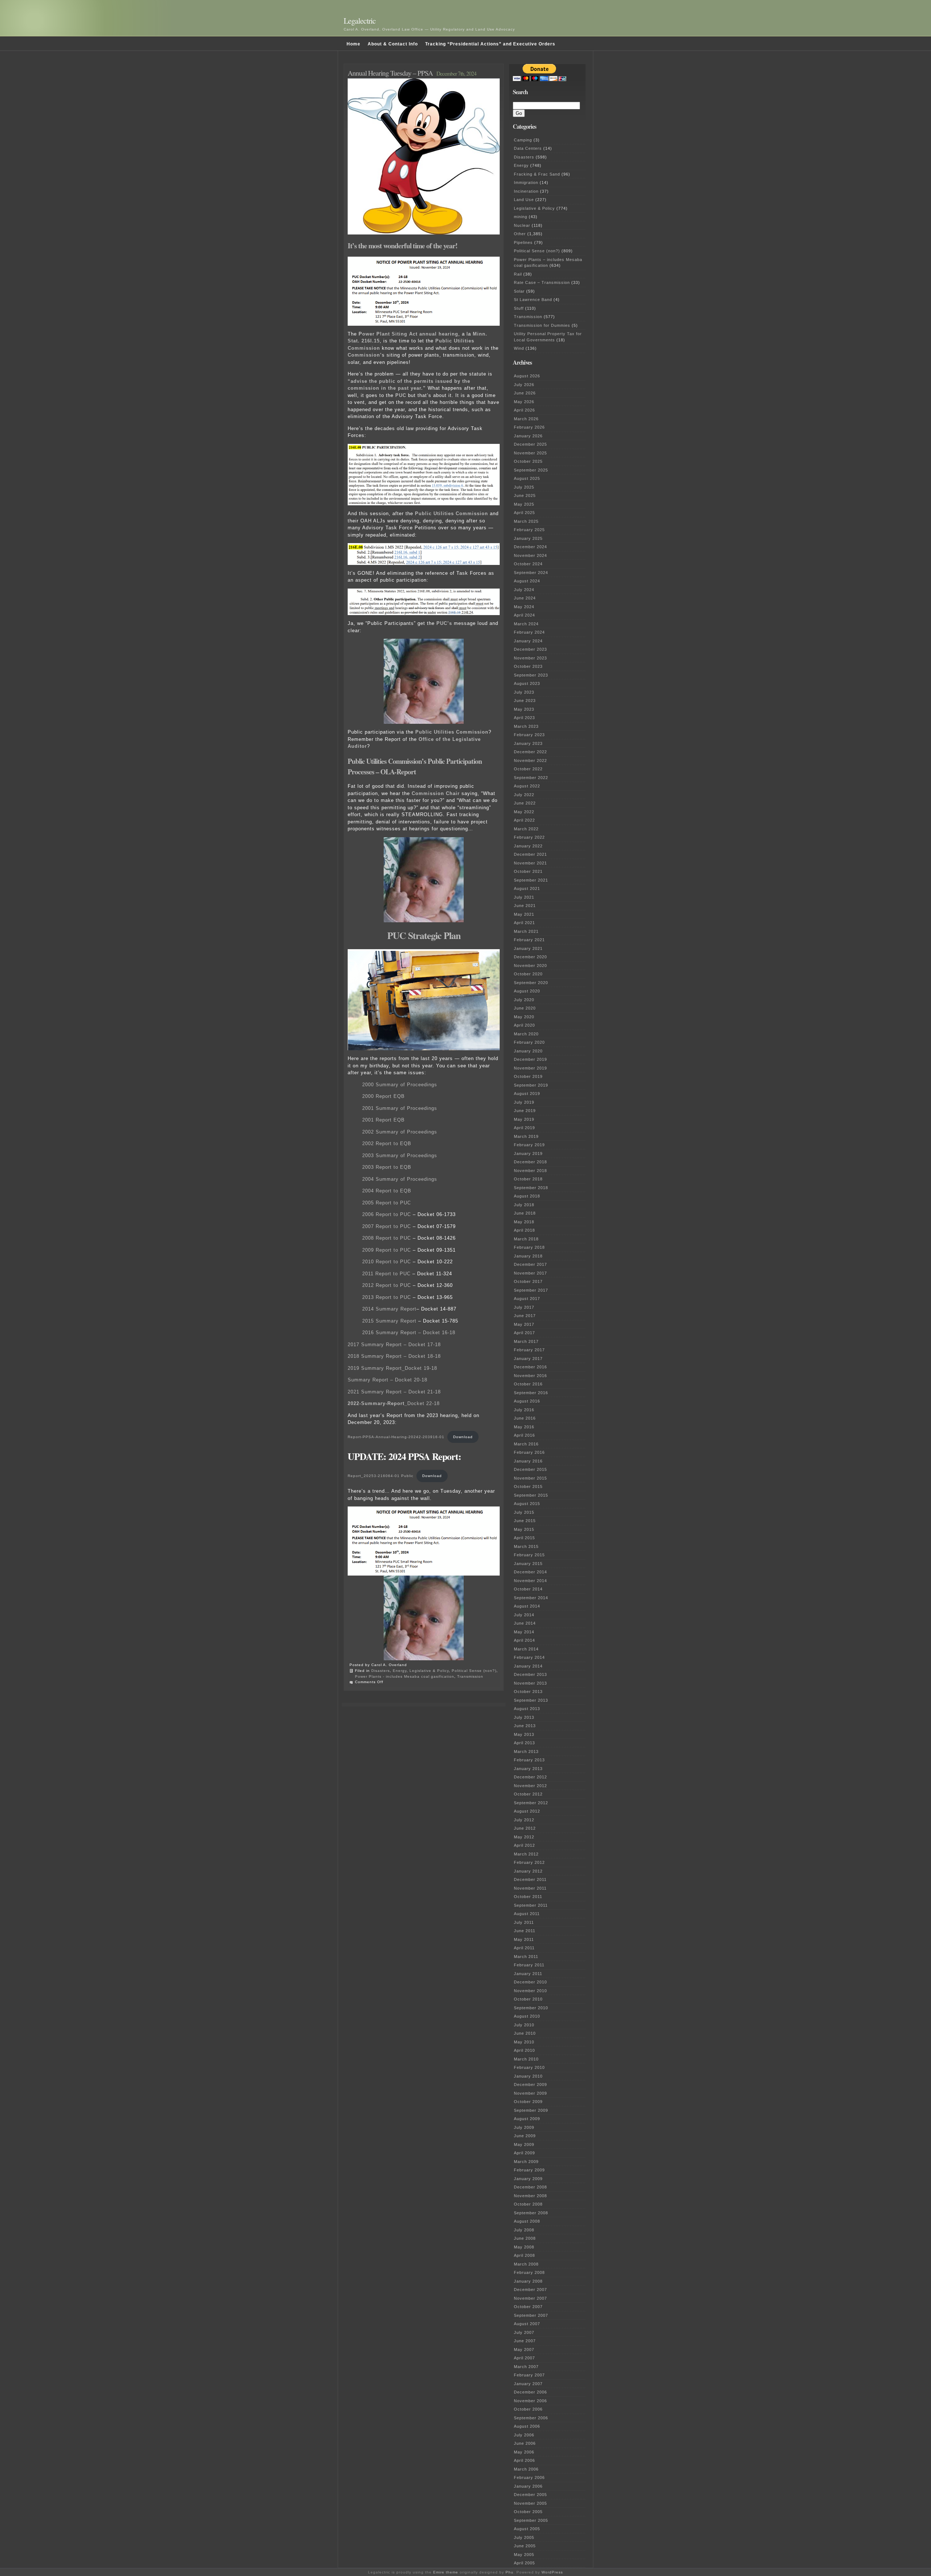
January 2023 (528, 743)
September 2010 (531, 2008)
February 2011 (529, 1965)
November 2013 (530, 1683)
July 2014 (524, 1615)
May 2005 (524, 2555)
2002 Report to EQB (387, 1143)
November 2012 (530, 1786)
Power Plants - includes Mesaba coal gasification (405, 1676)
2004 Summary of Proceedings (400, 1179)
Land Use (524, 200)
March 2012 (526, 1854)
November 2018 (530, 1171)
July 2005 (524, 2537)
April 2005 (524, 2563)
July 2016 (524, 1410)
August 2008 (527, 2221)
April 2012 (524, 1845)
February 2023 (529, 735)
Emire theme (446, 2572)
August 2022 (527, 786)
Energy (400, 1671)
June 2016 (525, 1418)
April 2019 (524, 1128)
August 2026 (527, 376)
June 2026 (525, 393)
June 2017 (525, 1316)
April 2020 (524, 1025)
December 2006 (530, 2392)
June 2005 (525, 2546)
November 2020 (530, 966)
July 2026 (524, 385)
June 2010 (525, 2033)
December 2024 (530, 547)
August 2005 (527, 2529)
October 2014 (528, 1589)
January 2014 (528, 1666)
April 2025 (524, 513)
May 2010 (524, 2042)
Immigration (526, 182)
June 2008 (525, 2238)
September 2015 (531, 1495)
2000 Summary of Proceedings (400, 1085)
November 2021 (530, 863)
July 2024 (524, 590)
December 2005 (530, 2495)
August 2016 (527, 1401)
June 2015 (525, 1521)
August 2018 (527, 1196)
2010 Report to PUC (387, 1262)
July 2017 (524, 1307)
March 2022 (526, 829)
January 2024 (528, 641)
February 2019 (529, 1145)
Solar (519, 291)
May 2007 (524, 2350)
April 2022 (524, 820)
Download (463, 1437)
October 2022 (528, 769)
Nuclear (522, 225)
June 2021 (525, 906)
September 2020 (531, 983)
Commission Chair (436, 793)
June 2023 (525, 701)
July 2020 (524, 1000)
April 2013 (524, 1743)
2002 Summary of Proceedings (400, 1132)
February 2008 (529, 2272)
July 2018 (524, 1205)
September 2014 (531, 1598)
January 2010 (528, 2076)
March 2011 (526, 1957)
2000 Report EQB (383, 1096)
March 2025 (526, 521)
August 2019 (527, 1094)
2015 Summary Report (389, 1321)
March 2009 (526, 2162)
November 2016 (530, 1376)
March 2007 (526, 2367)
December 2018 (530, 1162)
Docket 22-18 (394, 1403)
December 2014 (530, 1572)
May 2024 (524, 607)
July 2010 (524, 2025)
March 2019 (526, 1136)
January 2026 (528, 436)
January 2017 (528, 1359)
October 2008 (528, 2204)
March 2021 (526, 931)
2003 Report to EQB (387, 1167)
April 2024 (524, 615)
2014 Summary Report (389, 1309)
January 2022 (528, 846)
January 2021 (528, 948)
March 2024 (526, 624)
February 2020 (529, 1042)
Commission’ (365, 355)
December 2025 (530, 444)
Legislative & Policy (429, 1671)
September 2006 (531, 2418)
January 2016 (528, 1461)
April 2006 (524, 2460)
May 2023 (524, 709)
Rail (518, 274)
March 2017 (526, 1341)
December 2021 (530, 854)
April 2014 (524, 1640)
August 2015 (527, 1504)
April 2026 (524, 410)
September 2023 (531, 675)
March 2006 (526, 2469)
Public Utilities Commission (451, 513)
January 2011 (528, 1974)
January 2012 (528, 1871)
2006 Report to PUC (387, 1214)
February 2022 (529, 837)
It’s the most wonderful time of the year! (403, 246)
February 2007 (529, 2375)
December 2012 (530, 1777)
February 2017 (529, 1350)
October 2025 (528, 461)
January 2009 (528, 2179)
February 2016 (529, 1452)
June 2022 (525, 803)
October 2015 (528, 1486)
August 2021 (527, 888)
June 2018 (525, 1213)
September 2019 (531, 1085)
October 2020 (528, 974)
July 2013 (524, 1717)
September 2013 (531, 1700)
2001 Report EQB (383, 1120)
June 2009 (525, 2136)
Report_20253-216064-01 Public (381, 1476)
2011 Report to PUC (386, 1274)
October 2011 (528, 1897)
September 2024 (531, 573)
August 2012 (527, 1811)
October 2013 (528, 1692)
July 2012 (524, 1820)
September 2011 (531, 1905)
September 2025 (531, 470)
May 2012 (524, 1837)
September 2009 (531, 2110)
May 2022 (524, 812)
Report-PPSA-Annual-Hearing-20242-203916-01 (396, 1437)
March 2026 (526, 419)
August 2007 (527, 2324)
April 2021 (524, 923)
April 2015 (524, 1538)
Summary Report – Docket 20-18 (387, 1380)
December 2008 (530, 2187)
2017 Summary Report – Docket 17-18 (394, 1345)
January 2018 (528, 1256)
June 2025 (525, 495)
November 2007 (530, 2298)
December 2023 (530, 649)
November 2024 (530, 555)
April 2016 (524, 1435)
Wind (519, 348)
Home (353, 44)
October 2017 (528, 1281)
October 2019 (528, 1076)
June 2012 (525, 1828)
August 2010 (527, 2016)
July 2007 (524, 2332)
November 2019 (530, 1068)
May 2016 (524, 1427)
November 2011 (530, 1888)
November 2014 (530, 1581)
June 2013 (525, 1726)
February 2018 (529, 1247)
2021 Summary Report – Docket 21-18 (394, 1392)
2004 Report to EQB (387, 1191)
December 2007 (530, 2290)
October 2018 (528, 1179)
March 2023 (526, 726)
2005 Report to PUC (387, 1203)
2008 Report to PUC (387, 1238)
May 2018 (524, 1222)
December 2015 (530, 1469)
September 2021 (531, 880)
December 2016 (530, 1367)
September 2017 (531, 1290)
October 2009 (528, 2102)
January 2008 (528, 2281)
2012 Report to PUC (387, 1285)
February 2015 (529, 1555)
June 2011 (525, 1931)
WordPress (552, 2572)
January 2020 (528, 1051)
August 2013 (527, 1709)
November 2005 (530, 2503)
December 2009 (530, 2085)
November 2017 (530, 1273)
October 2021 (528, 871)
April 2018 (524, 1230)
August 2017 (527, 1299)
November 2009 (530, 2093)
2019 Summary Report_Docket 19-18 (392, 1368)
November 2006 (530, 2401)
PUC (401, 395)
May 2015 (524, 1529)
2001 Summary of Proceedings (400, 1108)
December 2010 (530, 1982)
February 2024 (529, 632)
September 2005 (531, 2520)
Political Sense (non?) (474, 1671)
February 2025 (529, 530)
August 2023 (527, 683)
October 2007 (528, 2307)
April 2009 (524, 2153)
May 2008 (524, 2247)
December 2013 (530, 1674)
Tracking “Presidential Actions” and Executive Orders (490, 44)
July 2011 (524, 1922)
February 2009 (529, 2170)
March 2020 (526, 1034)
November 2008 (530, 2196)
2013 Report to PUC (387, 1297)
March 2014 (526, 1649)
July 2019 (524, 1102)
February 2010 (529, 2067)
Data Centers (528, 148)
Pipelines (523, 242)
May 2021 (524, 914)
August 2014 (527, 1606)
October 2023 (528, 666)
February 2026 (529, 427)
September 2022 (531, 778)
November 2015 (530, 1478)
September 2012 (531, 1803)
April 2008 (524, 2255)
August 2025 (527, 478)
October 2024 (528, 564)
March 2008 (526, 2264)
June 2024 (525, 598)
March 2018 (526, 1239)
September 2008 (531, 2213)
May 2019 (524, 1119)
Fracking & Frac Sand (537, 174)
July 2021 (524, 897)
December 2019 (530, 1059)
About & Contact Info (393, 44)
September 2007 (531, 2315)
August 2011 (527, 1914)
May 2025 (524, 504)
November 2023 (530, 658)
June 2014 (525, 1623)
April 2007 (524, 2358)
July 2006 (524, 2435)
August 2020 (527, 991)
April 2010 (524, 2050)
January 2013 (528, 1769)
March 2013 (526, 1752)
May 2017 (524, 1324)
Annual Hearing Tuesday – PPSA (390, 73)
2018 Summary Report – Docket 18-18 (394, 1356)
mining (521, 217)
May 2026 (524, 402)
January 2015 (528, 1564)
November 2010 (530, 1991)
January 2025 (528, 538)
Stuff (519, 308)
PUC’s (444, 623)
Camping (523, 140)
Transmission (470, 1676)
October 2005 (528, 2512)
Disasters (381, 1671)
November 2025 (530, 453)
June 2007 (525, 2341)
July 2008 (524, 2230)
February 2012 (529, 1862)
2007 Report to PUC (387, 1226)
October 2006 (528, 2409)
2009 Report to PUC (387, 1250)
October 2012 (528, 1794)
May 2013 (524, 1734)
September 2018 (531, 1188)
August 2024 (527, 581)
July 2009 (524, 2127)
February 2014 (529, 1657)
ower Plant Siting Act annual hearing (410, 334)
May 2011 (524, 1939)
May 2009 (524, 2144)
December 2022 (530, 752)
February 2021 (529, 940)
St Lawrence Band (533, 300)
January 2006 (528, 2486)
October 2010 (528, 1999)
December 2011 (530, 1879)
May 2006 (524, 2452)
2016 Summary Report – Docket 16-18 (409, 1333)
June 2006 (525, 2443)
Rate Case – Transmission (542, 282)
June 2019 (525, 1111)
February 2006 (529, 2477)
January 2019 (528, 1153)
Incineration (526, 191)
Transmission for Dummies (542, 325)
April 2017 (524, 1333)
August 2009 (527, 2119)
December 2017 (530, 1264)
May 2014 (524, 1632)
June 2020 (525, 1008)
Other (520, 234)
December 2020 (530, 957)
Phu (510, 2572)
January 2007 (528, 2384)
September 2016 (531, 1393)
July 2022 (524, 795)
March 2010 (526, 2059)
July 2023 (524, 692)
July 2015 (524, 1512)
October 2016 (528, 1384)
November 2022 (530, 761)
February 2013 (529, 1760)
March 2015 (526, 1546)
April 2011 (524, 1948)
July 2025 (524, 487)
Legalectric (360, 21)
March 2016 (526, 1444)
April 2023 (524, 718)
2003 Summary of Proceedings (400, 1155)
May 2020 (524, 1017)
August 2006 (527, 2426)
